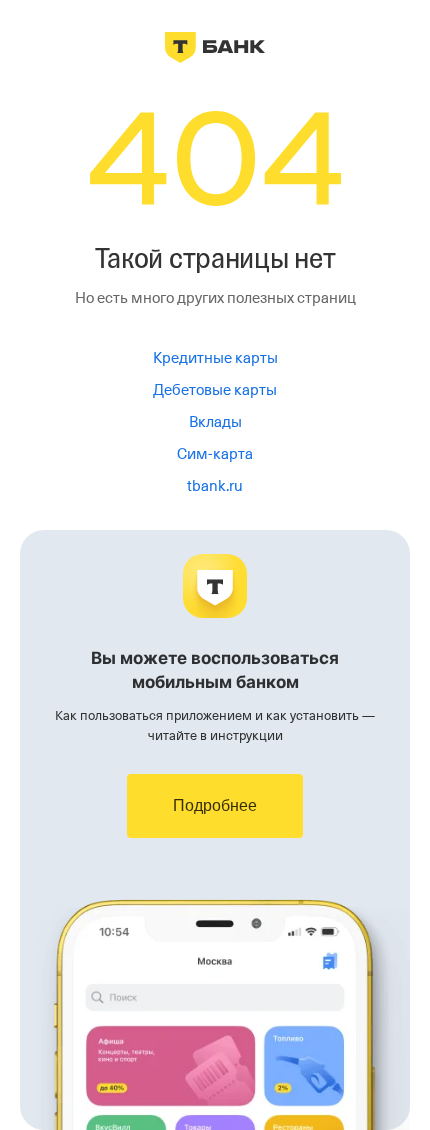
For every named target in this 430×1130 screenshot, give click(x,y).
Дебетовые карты (215, 390)
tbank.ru (215, 486)
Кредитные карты (215, 358)
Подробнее (215, 805)
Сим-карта (215, 454)
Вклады (215, 422)
